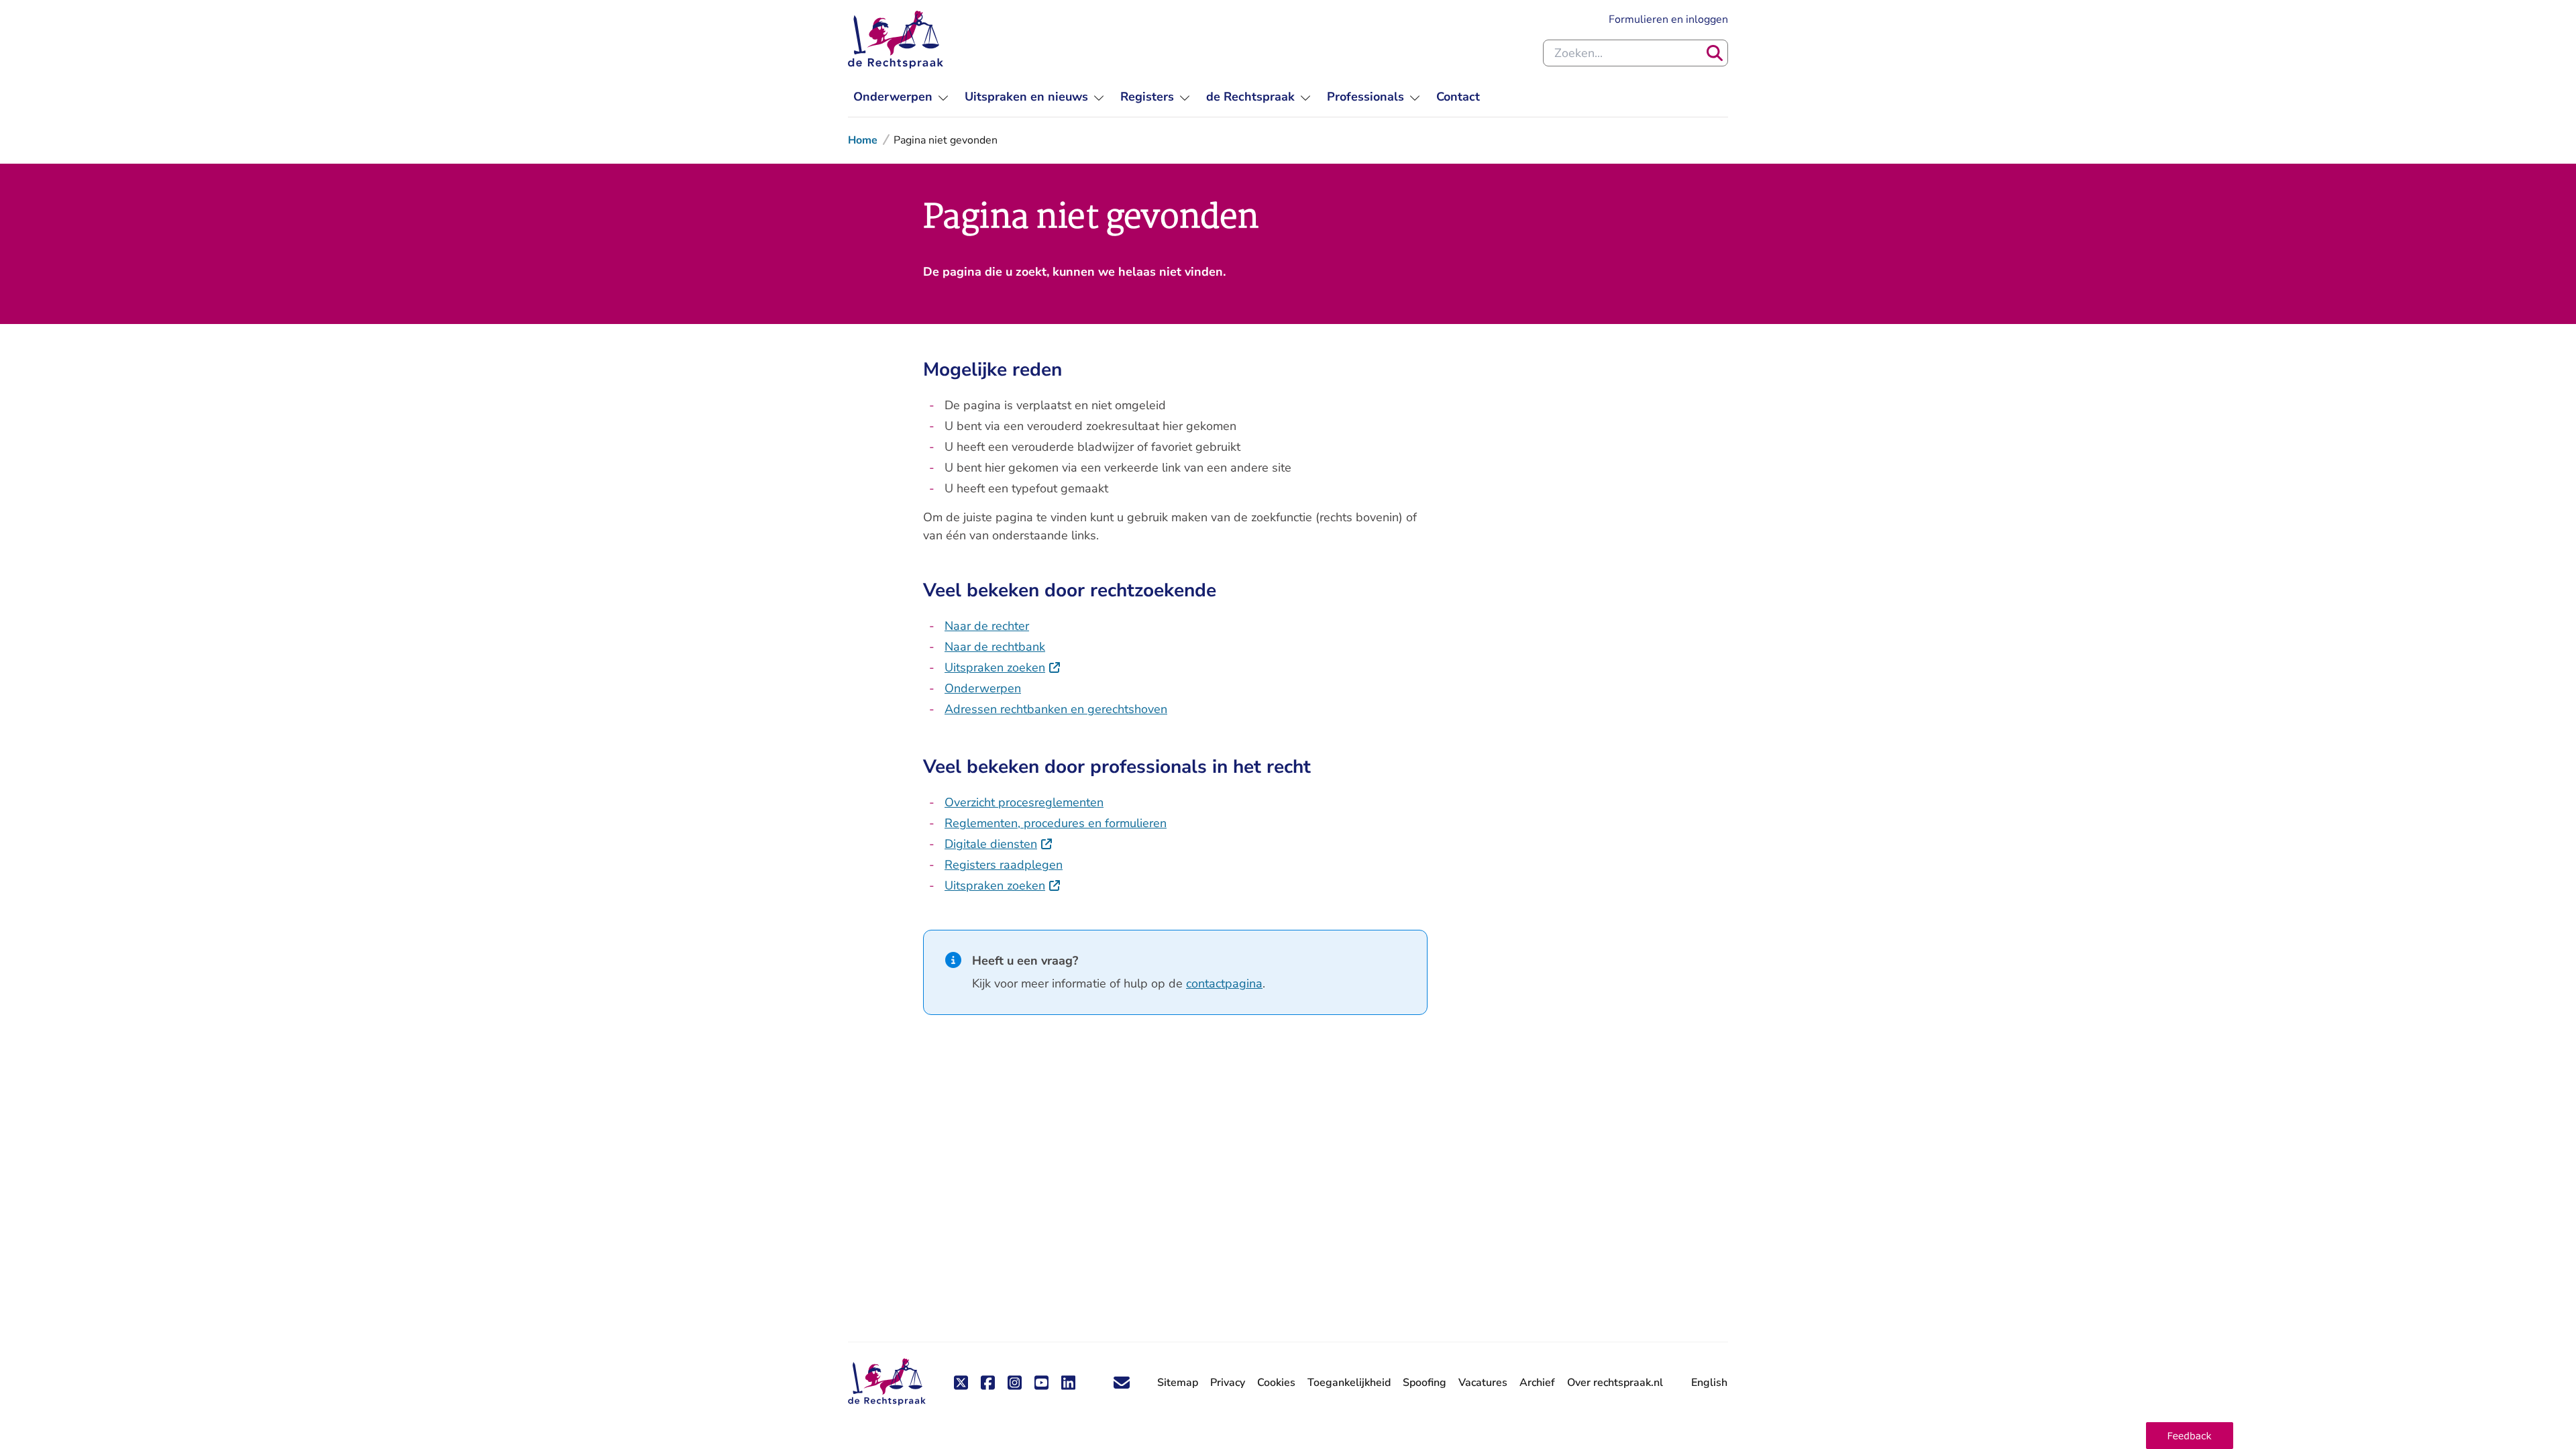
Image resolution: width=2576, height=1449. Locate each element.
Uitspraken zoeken (1003, 667)
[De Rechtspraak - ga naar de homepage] (896, 40)
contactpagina (1224, 983)
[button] (2190, 1436)
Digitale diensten (999, 844)
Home (863, 140)
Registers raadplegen (1004, 865)
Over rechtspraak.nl (1615, 1383)
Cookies (1276, 1383)
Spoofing (1425, 1383)
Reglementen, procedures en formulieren (1056, 823)
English (1709, 1383)
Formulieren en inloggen (1668, 19)
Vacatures (1483, 1383)
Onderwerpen (983, 688)
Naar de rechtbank (995, 647)
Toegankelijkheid (1349, 1383)
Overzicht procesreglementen (1024, 802)
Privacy (1228, 1383)
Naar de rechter (987, 626)
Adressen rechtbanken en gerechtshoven (1056, 709)
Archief (1537, 1383)
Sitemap (1178, 1383)
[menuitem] (901, 97)
